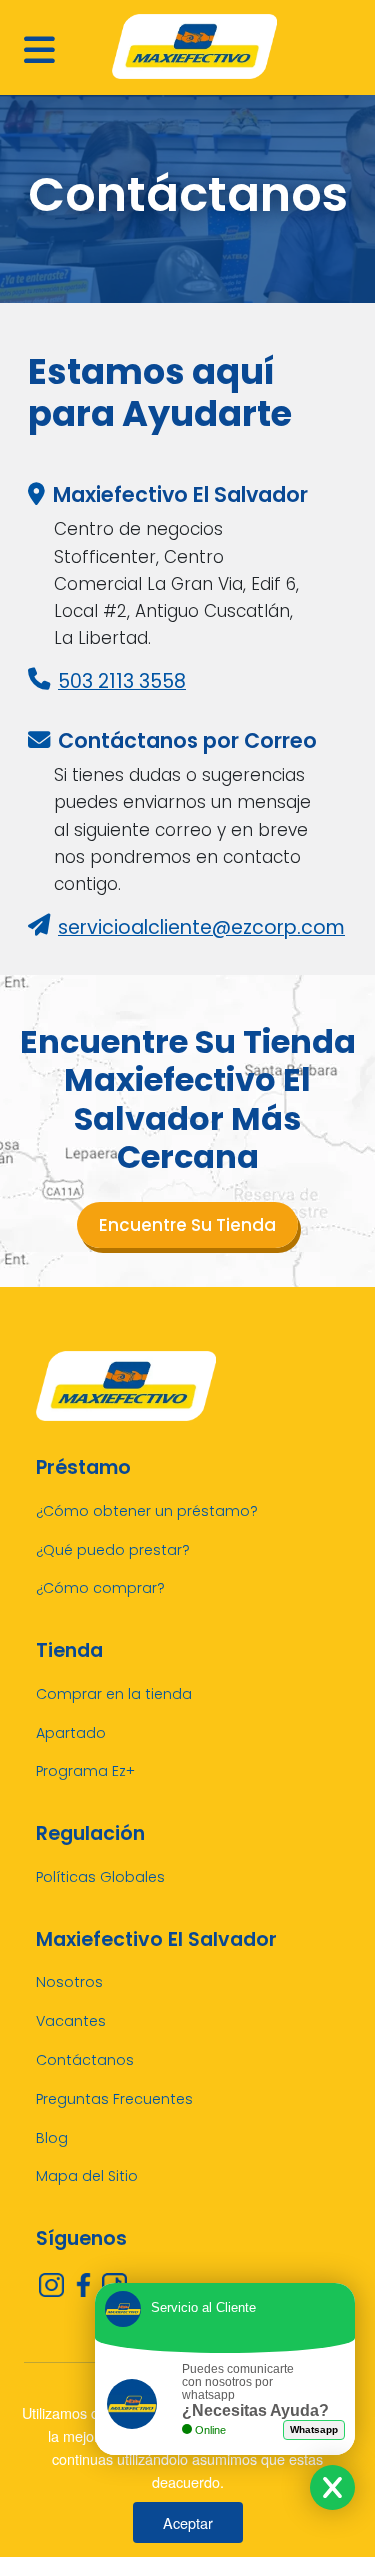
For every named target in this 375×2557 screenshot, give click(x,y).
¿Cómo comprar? (100, 1588)
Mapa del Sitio (87, 2176)
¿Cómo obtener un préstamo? (147, 1511)
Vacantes (71, 2021)
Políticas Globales (100, 1877)
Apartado (71, 1733)
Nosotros (69, 1982)
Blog (52, 2138)
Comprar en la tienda (114, 1694)
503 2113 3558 (122, 681)
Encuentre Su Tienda (187, 1225)
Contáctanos (85, 2060)
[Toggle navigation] (35, 47)
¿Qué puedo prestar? (113, 1550)
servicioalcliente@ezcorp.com (201, 927)
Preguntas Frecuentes (114, 2099)
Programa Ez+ (85, 1771)
